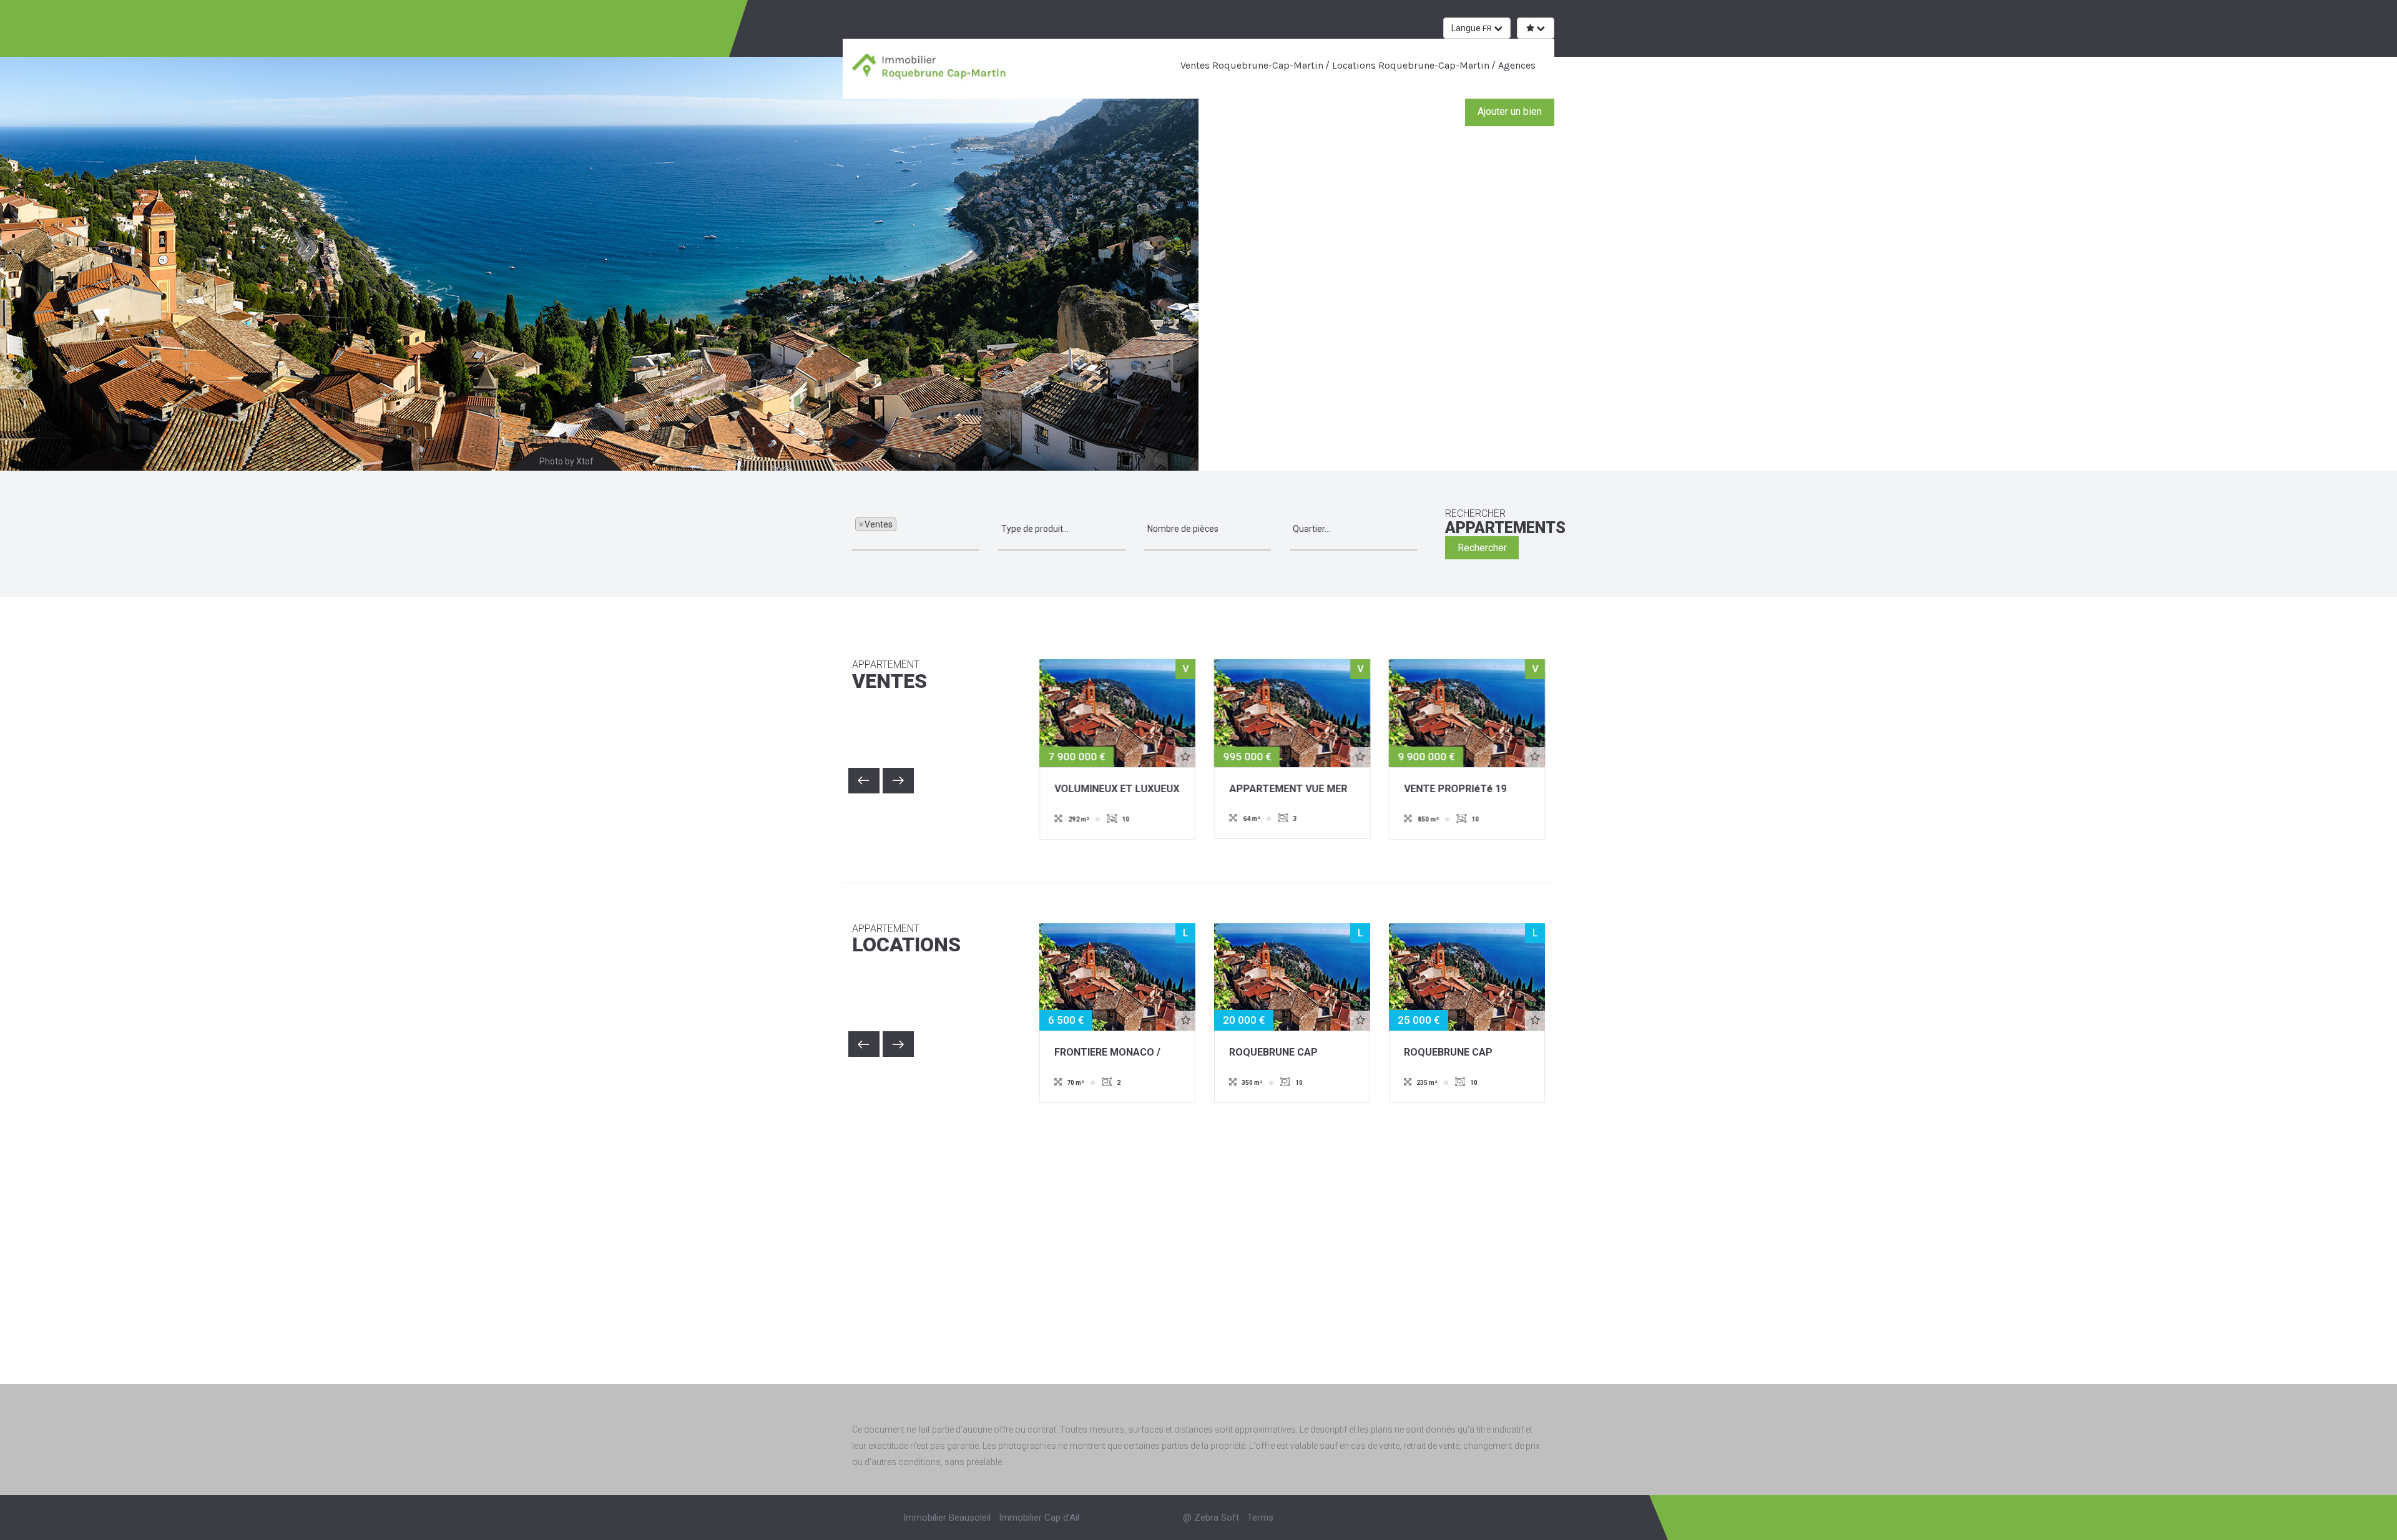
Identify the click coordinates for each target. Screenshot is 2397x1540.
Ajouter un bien (1510, 111)
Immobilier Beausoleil (947, 1518)
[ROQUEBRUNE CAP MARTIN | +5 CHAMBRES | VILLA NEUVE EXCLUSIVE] (1467, 976)
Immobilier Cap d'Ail (1039, 1518)
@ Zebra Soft (1211, 1518)
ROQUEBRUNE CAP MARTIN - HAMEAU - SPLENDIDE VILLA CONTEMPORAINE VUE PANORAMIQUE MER (1282, 1053)
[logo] (932, 68)
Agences (1516, 65)
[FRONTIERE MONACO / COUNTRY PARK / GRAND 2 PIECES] (1117, 976)
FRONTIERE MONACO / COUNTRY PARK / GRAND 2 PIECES (1117, 1053)
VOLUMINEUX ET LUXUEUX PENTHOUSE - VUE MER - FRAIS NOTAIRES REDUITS (1117, 790)
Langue (1472, 28)
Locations (906, 940)
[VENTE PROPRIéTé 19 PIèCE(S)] (1467, 712)
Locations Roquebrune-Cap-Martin (1409, 65)
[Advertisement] (1198, 1231)
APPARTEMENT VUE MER (1288, 789)
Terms (1260, 1518)
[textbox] (903, 529)
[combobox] (916, 529)
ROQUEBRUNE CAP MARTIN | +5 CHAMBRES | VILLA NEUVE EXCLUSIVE (1463, 1053)
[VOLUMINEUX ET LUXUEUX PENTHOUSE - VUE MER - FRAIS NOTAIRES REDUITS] (1117, 712)
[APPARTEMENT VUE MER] (1292, 712)
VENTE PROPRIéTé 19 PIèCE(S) (1455, 790)
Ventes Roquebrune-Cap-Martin (1252, 65)
